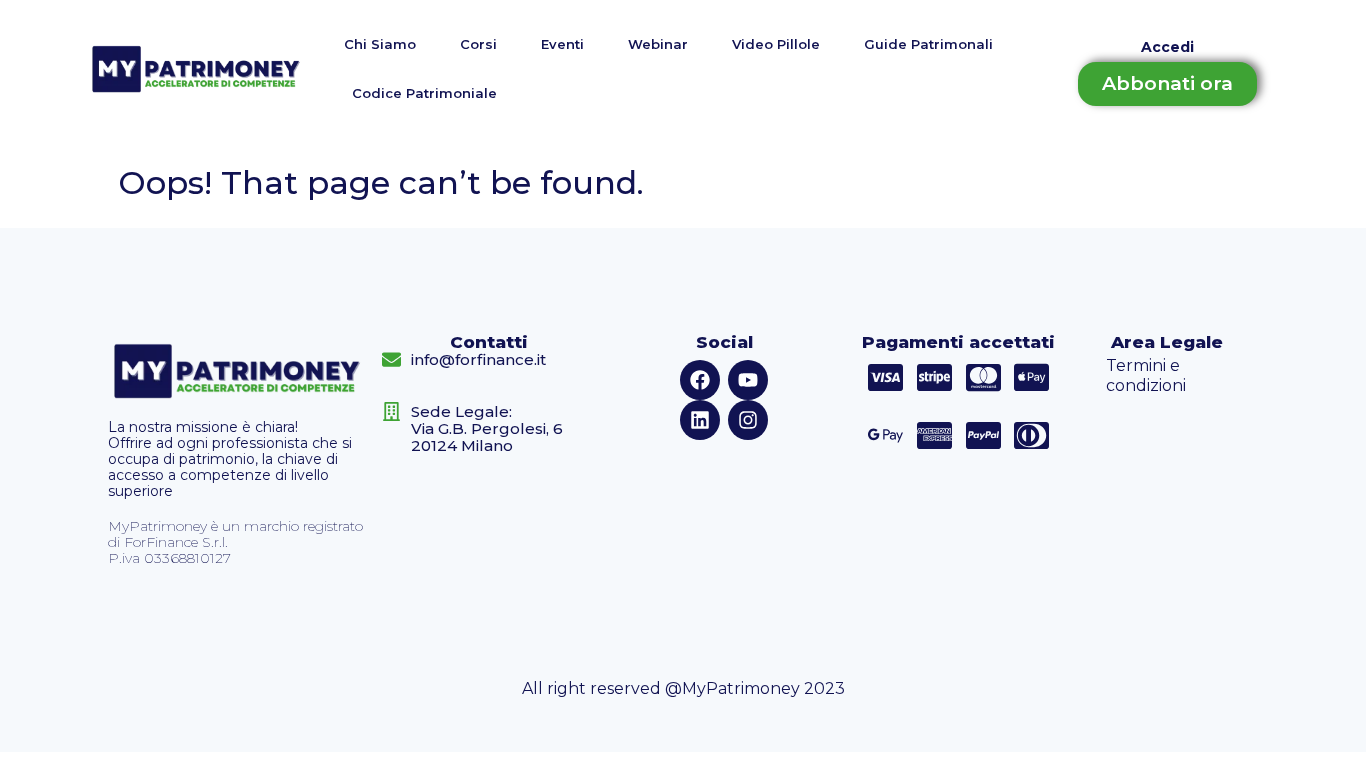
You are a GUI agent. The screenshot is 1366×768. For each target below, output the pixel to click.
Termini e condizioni (1146, 375)
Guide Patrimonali (928, 44)
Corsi (478, 44)
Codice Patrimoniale (424, 93)
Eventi (562, 44)
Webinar (658, 44)
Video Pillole (776, 44)
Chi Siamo (380, 44)
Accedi (1167, 47)
